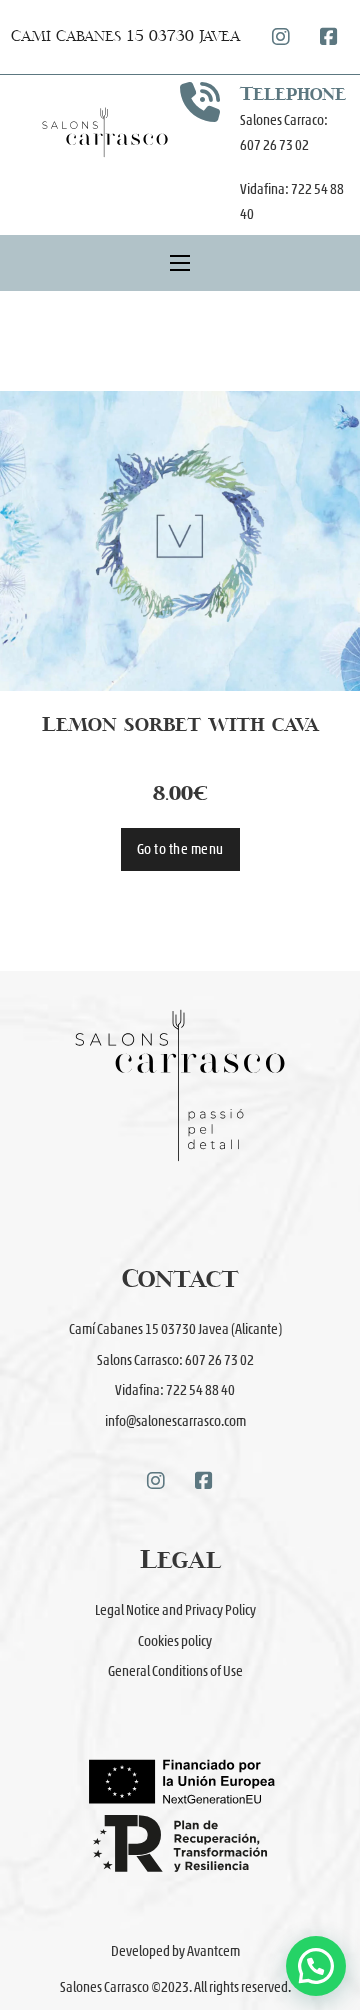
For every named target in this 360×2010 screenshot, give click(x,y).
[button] (316, 1966)
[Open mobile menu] (180, 263)
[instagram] (281, 37)
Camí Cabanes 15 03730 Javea (125, 36)
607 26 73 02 (275, 145)
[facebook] (329, 37)
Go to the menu (180, 849)
